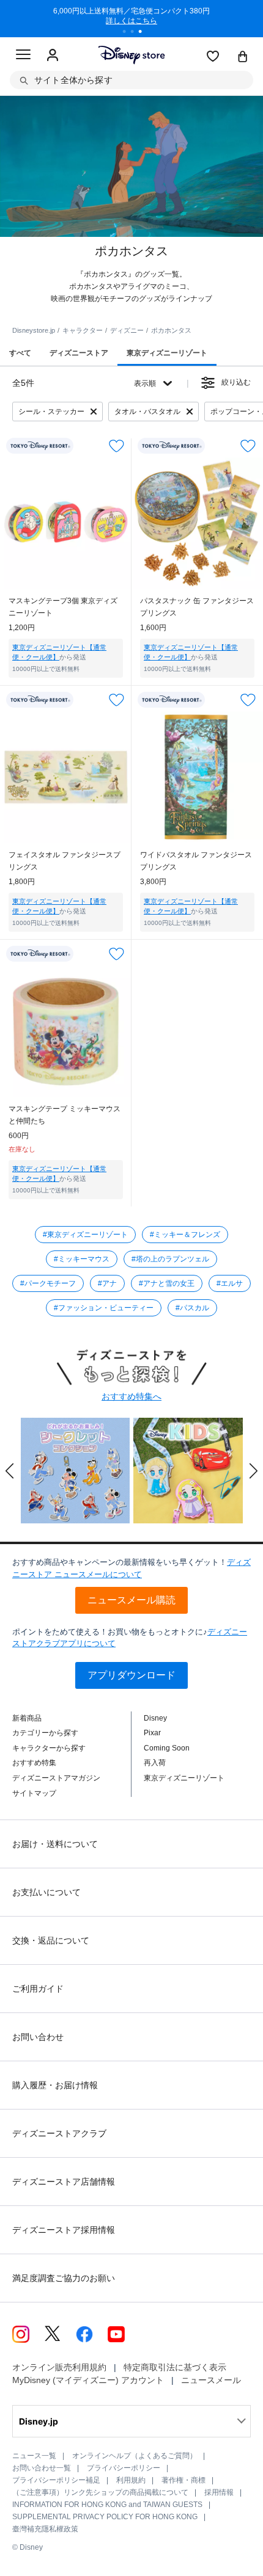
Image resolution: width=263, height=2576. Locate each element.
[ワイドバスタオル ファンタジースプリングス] (197, 777)
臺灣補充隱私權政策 (45, 2529)
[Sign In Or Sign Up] (53, 56)
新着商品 (27, 1718)
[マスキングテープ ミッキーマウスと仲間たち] (66, 1031)
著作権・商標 (183, 2480)
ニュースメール (211, 2380)
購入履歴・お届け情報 (55, 2085)
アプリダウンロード (131, 1675)
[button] (10, 1471)
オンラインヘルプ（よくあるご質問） (135, 2456)
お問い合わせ (38, 2037)
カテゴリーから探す (45, 1733)
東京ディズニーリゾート (184, 1778)
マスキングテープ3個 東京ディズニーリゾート (63, 607)
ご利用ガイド (38, 1989)
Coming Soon (167, 1748)
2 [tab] (136, 33)
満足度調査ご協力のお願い (64, 2278)
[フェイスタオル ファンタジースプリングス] (66, 777)
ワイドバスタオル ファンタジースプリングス (196, 861)
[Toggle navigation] (23, 56)
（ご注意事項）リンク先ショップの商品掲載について (100, 2492)
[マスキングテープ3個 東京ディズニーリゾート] (66, 523)
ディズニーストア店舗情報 (64, 2182)
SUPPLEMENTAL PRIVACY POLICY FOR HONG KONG (105, 2517)
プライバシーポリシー (124, 2468)
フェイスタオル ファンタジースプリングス (65, 861)
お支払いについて (46, 1892)
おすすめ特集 (34, 1763)
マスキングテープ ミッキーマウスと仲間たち (65, 1115)
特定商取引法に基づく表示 (175, 2367)
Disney (155, 1718)
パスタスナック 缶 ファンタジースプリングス (197, 607)
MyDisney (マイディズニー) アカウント (88, 2380)
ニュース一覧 (34, 2456)
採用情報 (219, 2492)
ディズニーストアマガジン (56, 1778)
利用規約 (131, 2480)
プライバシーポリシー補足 (56, 2480)
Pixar (152, 1733)
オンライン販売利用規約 (59, 2367)
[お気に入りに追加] (117, 446)
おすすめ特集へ (131, 1396)
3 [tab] (144, 33)
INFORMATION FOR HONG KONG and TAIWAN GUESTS (107, 2505)
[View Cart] (243, 57)
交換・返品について (51, 1940)
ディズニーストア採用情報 (64, 2230)
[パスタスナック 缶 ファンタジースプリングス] (197, 523)
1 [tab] (128, 33)
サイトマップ (34, 1793)
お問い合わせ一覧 (42, 2468)
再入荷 (155, 1763)
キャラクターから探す (49, 1748)
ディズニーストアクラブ (59, 2133)
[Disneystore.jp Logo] (132, 55)
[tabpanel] (131, 18)
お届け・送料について (55, 1844)
